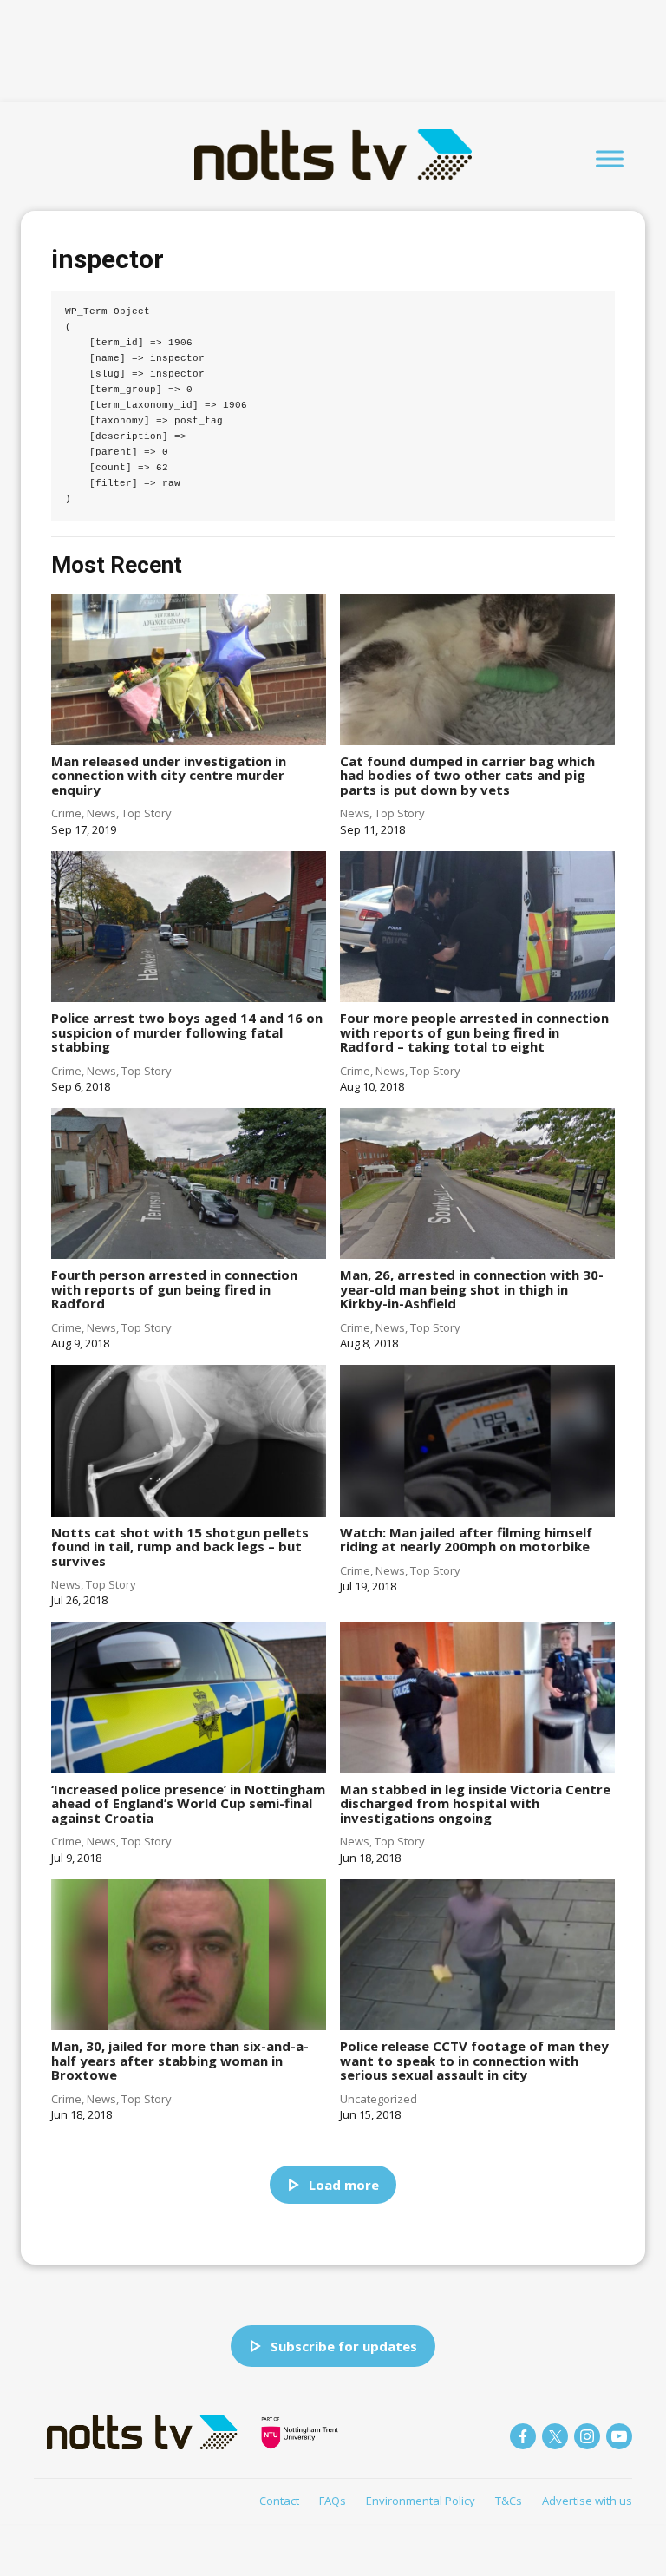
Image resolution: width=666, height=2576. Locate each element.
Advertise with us (587, 2501)
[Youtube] (619, 2436)
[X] (555, 2436)
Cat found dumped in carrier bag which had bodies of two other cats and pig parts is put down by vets (467, 775)
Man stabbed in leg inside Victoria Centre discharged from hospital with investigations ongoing (475, 1803)
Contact (279, 2501)
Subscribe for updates (344, 2346)
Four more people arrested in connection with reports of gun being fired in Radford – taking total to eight (474, 1032)
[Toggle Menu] (610, 158)
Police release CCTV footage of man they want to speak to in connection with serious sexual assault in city (474, 2060)
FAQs (333, 2501)
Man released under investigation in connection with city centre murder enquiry (169, 775)
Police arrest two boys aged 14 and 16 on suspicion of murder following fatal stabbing (187, 1032)
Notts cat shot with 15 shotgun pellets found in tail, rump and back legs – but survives (180, 1547)
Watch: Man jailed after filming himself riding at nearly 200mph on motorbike (466, 1540)
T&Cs (509, 2501)
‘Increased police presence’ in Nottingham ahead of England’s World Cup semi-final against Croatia (188, 1803)
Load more (344, 2185)
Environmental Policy (421, 2501)
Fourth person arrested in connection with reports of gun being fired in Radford (174, 1289)
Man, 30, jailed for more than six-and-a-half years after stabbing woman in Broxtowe (180, 2060)
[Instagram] (587, 2436)
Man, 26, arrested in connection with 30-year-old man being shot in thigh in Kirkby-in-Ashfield (472, 1289)
